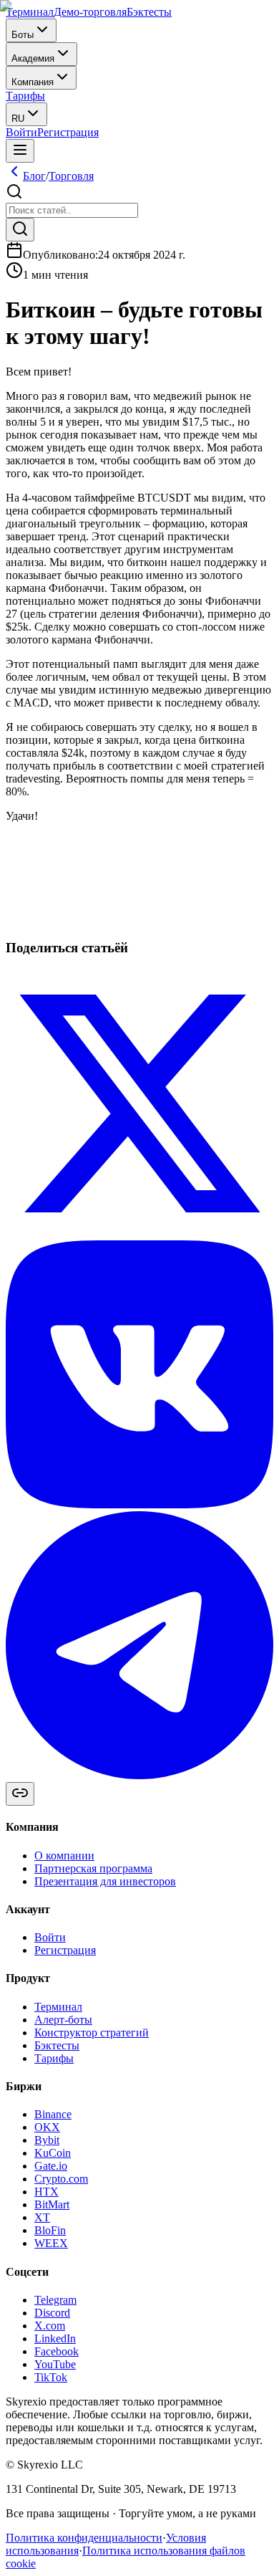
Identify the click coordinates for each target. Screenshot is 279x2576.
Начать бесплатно (49, 935)
